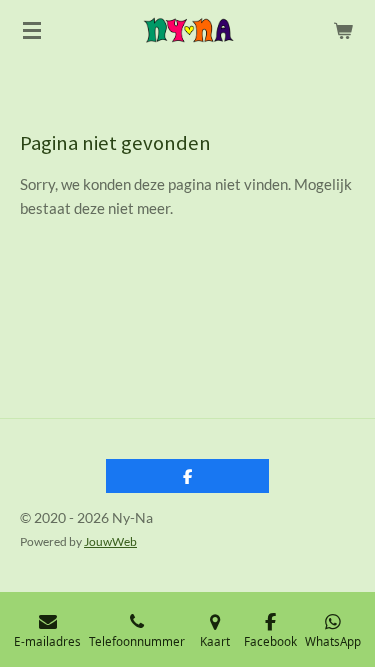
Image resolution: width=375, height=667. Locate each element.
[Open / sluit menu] (32, 30)
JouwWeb (110, 541)
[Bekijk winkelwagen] (343, 30)
